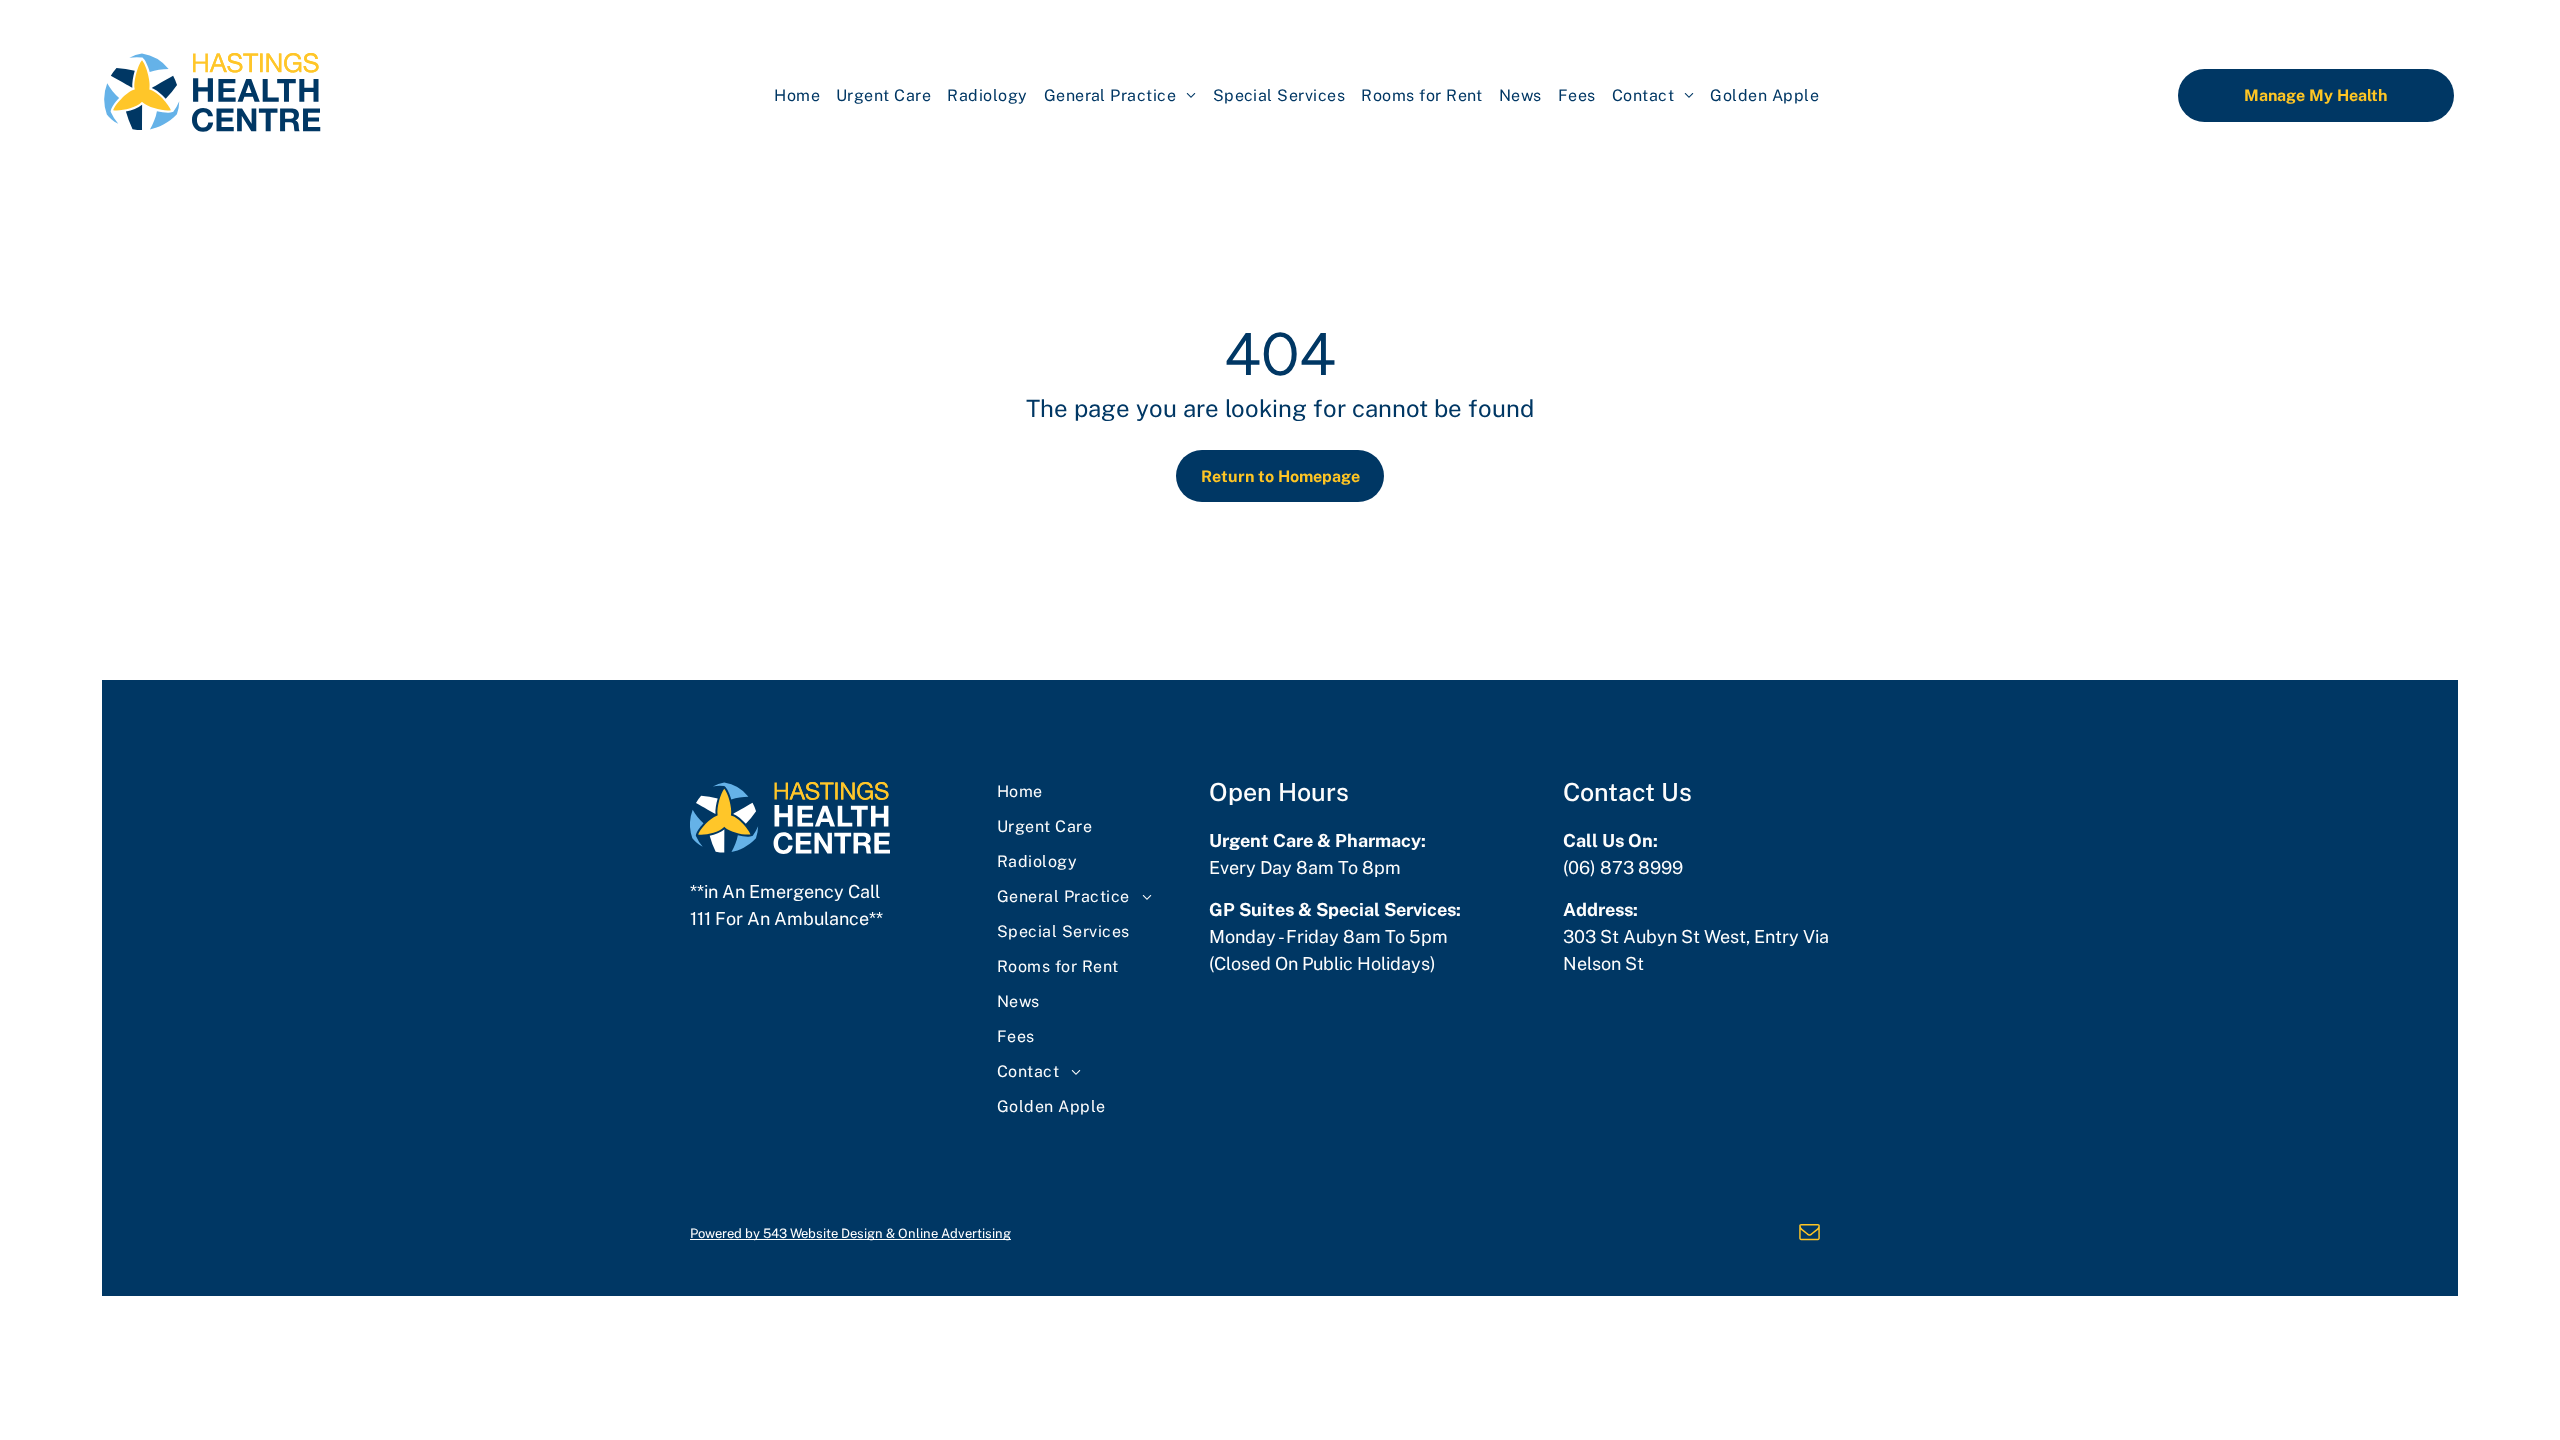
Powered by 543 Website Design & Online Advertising (850, 1233)
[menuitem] (797, 95)
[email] (1810, 1233)
